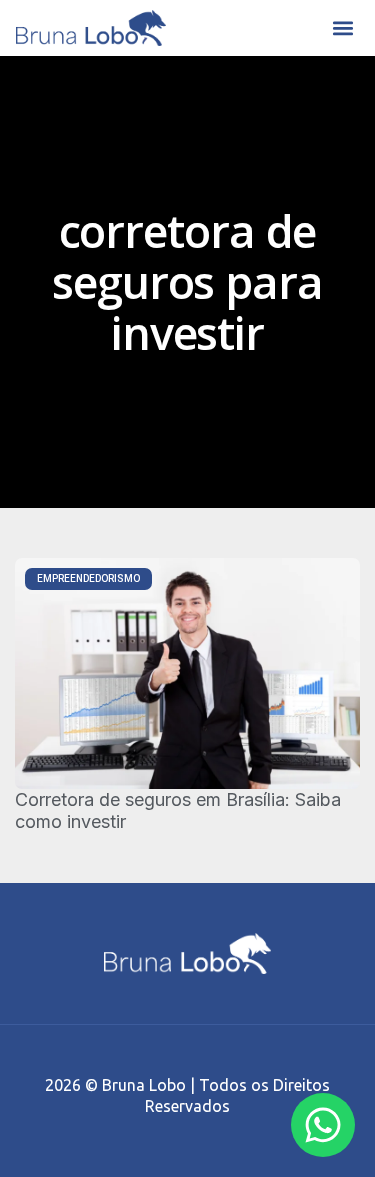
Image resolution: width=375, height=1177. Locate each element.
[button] (342, 28)
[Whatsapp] (323, 1125)
